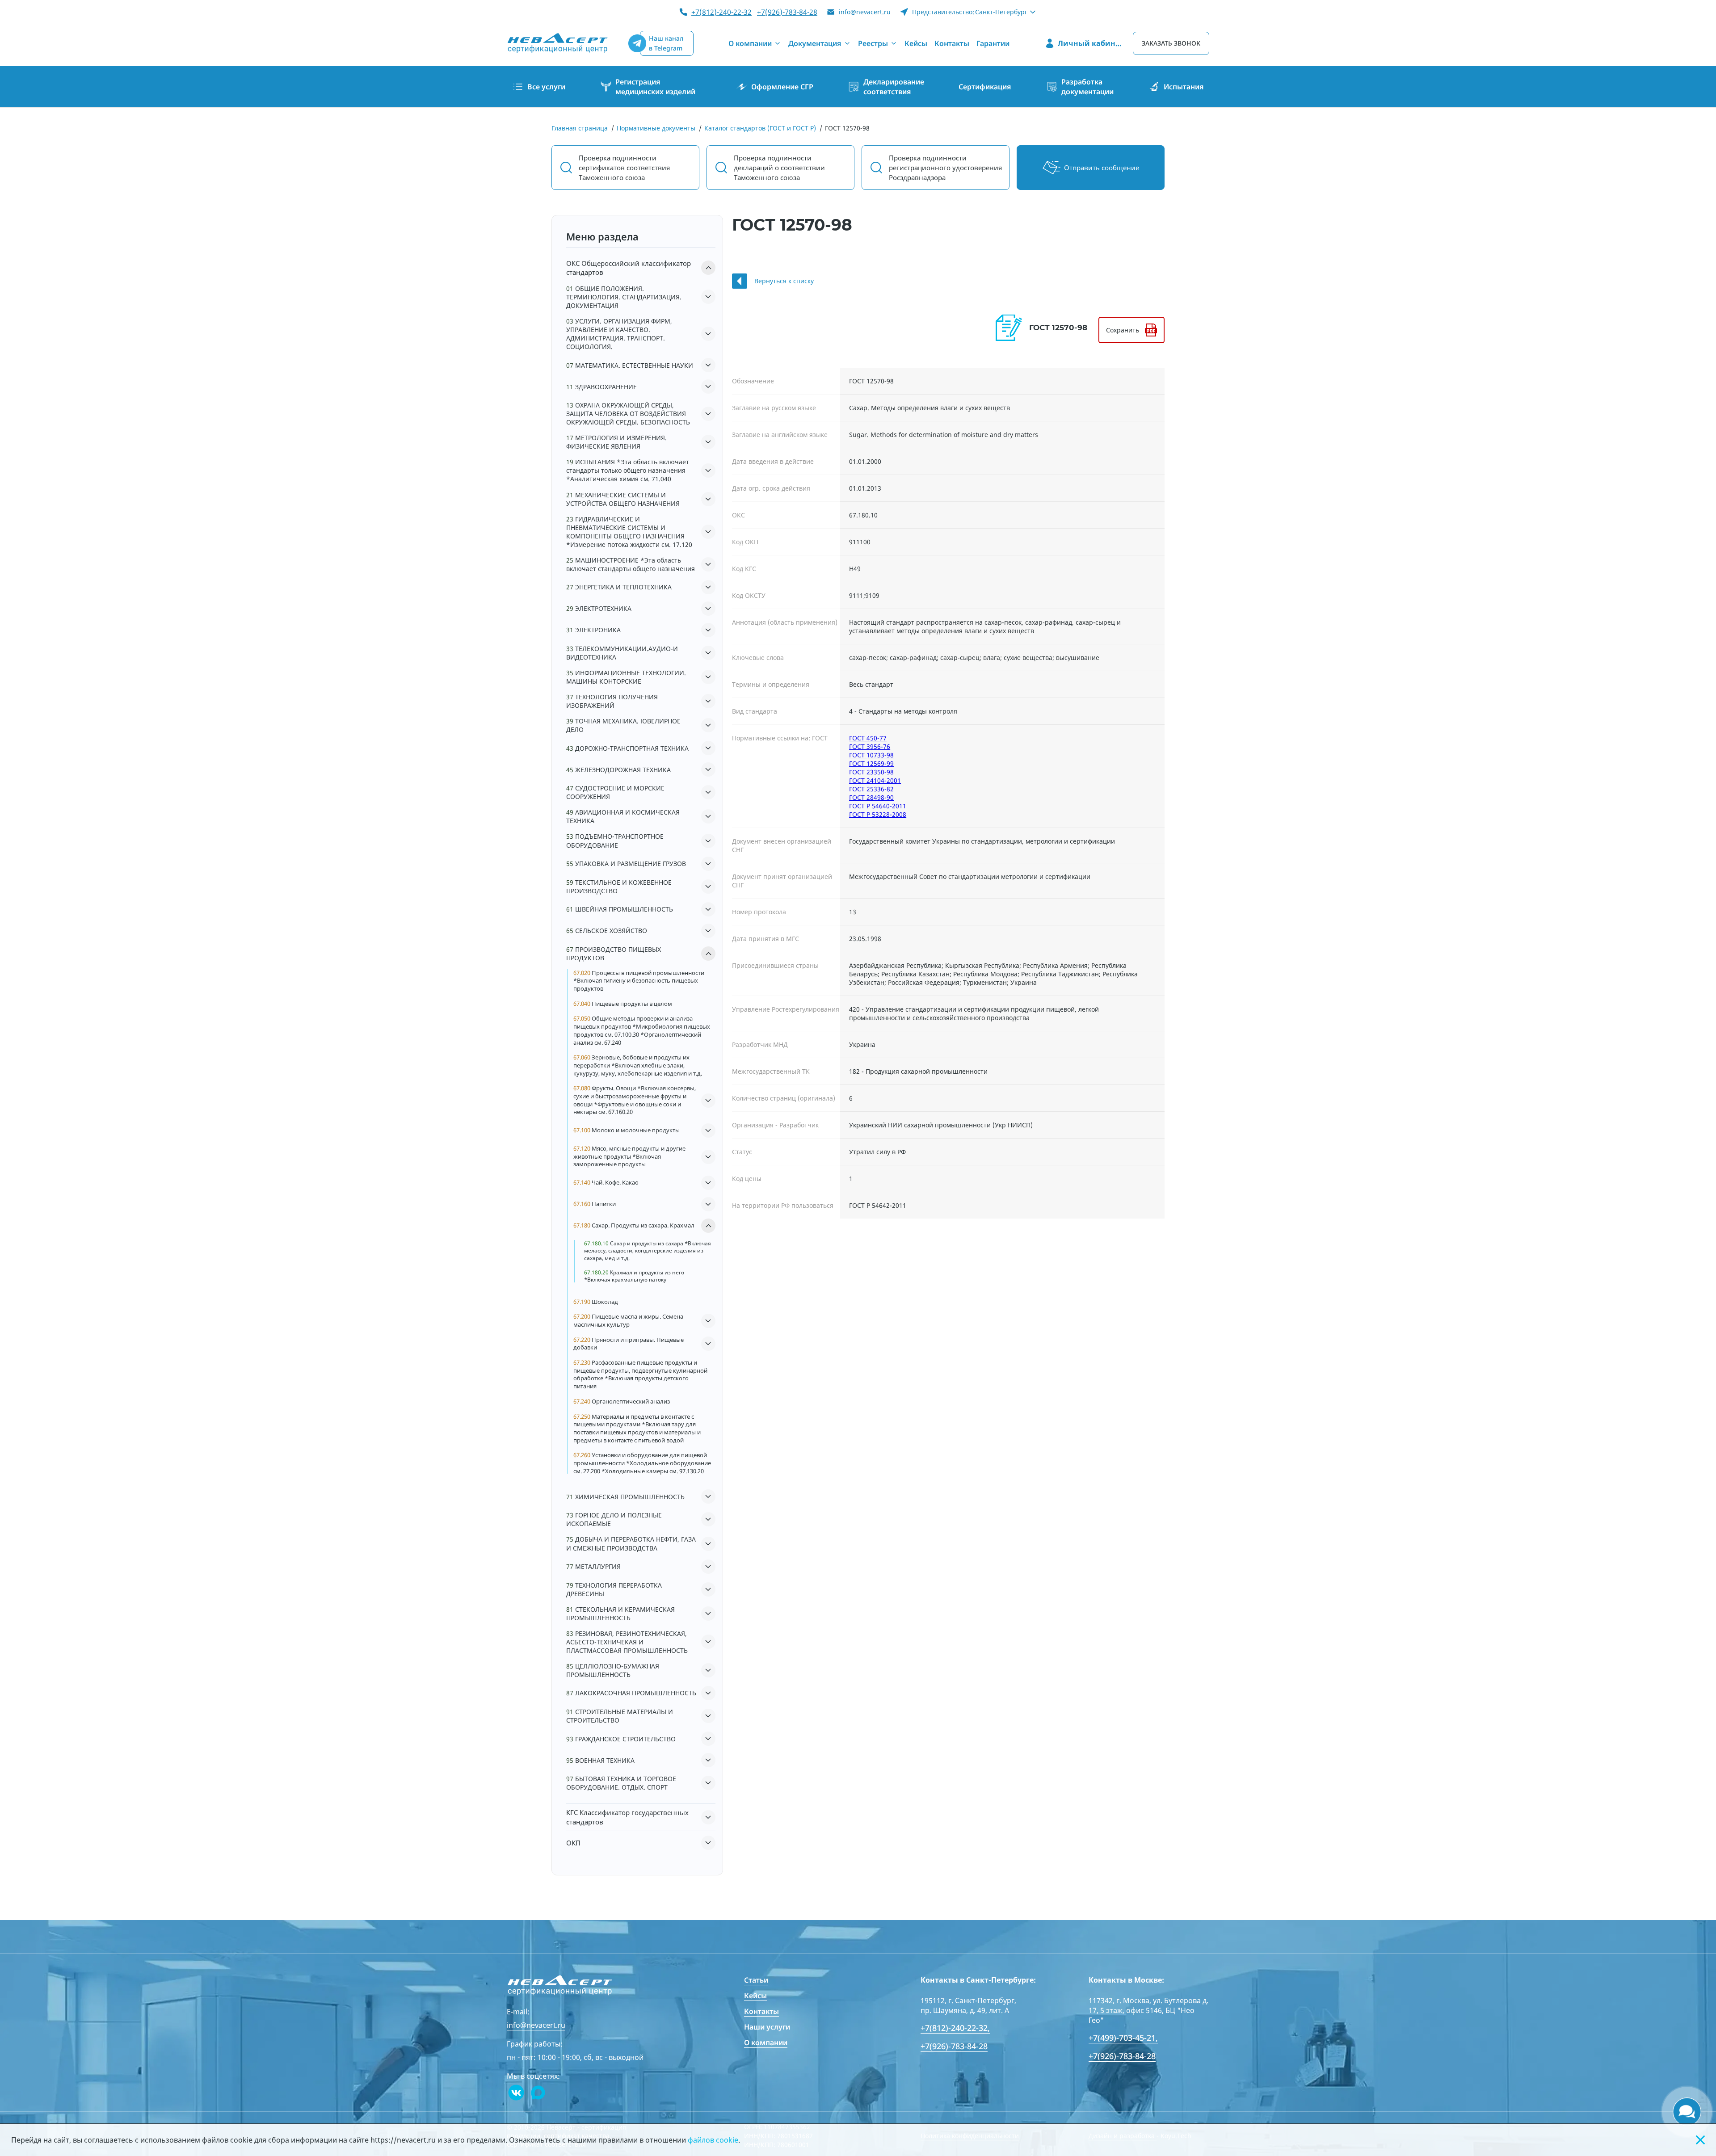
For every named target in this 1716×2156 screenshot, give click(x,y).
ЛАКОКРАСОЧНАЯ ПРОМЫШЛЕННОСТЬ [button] (631, 1693)
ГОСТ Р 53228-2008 (878, 814)
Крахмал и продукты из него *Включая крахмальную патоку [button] (634, 1276)
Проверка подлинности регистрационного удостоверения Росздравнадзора (945, 168)
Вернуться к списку (784, 281)
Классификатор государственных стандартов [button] (627, 1817)
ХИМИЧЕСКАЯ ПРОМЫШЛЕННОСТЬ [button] (625, 1497)
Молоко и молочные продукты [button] (627, 1130)
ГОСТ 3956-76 (870, 746)
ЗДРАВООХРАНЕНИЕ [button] (601, 387)
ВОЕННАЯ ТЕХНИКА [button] (600, 1760)
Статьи (756, 1980)
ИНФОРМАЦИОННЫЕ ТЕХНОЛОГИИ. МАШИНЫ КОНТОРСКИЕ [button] (626, 677)
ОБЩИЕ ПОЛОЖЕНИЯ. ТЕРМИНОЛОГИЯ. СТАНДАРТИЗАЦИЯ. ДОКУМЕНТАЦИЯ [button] (624, 297)
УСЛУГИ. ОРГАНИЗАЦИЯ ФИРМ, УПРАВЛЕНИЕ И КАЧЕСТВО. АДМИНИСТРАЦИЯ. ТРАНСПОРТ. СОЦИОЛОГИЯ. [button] (619, 334)
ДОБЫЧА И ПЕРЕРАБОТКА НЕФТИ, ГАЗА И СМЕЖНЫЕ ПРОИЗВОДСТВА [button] (631, 1543)
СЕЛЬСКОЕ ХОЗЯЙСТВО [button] (607, 931)
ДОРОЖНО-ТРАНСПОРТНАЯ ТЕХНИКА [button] (627, 748)
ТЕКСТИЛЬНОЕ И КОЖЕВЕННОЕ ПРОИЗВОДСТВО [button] (619, 887)
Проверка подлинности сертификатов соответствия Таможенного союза (624, 168)
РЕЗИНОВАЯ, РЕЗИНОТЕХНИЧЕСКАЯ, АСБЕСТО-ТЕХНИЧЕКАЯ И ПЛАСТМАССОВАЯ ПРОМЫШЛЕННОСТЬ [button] (627, 1642)
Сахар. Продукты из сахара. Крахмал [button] (634, 1225)
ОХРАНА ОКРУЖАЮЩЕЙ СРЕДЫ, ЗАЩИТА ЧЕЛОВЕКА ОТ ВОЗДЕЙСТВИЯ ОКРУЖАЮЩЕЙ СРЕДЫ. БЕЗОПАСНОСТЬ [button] (628, 414)
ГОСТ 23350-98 (871, 772)
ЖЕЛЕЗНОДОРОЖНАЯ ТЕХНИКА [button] (618, 770)
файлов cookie (713, 2140)
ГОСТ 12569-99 (871, 763)
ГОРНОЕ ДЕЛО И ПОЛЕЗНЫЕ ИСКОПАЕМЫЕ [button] (614, 1519)
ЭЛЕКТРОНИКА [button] (593, 630)
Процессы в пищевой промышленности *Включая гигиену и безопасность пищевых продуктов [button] (639, 981)
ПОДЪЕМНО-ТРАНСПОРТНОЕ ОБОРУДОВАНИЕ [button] (615, 841)
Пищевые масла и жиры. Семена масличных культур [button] (628, 1321)
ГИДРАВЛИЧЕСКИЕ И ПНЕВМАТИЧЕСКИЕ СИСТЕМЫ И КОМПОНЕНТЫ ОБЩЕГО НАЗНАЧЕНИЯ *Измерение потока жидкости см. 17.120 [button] (629, 532)
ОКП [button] (573, 1843)
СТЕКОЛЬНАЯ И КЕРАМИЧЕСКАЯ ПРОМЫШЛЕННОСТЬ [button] (620, 1614)
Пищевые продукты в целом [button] (623, 1004)
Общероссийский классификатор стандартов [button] (629, 268)
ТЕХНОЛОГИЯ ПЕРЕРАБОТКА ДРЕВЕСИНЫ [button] (614, 1589)
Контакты (761, 2011)
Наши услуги (767, 2027)
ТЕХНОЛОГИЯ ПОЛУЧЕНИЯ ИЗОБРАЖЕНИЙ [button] (612, 701)
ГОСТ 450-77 (868, 738)
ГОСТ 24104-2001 (875, 780)
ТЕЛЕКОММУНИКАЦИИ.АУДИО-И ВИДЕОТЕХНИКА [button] (622, 653)
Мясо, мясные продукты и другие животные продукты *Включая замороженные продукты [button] (629, 1156)
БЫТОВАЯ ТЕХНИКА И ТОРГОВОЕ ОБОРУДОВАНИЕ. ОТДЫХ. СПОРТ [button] (621, 1783)
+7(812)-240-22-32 (721, 12)
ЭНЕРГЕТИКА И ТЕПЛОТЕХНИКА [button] (619, 587)
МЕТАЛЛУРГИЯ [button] (593, 1566)
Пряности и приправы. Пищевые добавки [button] (629, 1344)
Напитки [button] (595, 1204)
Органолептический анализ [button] (622, 1402)
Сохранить (1123, 330)
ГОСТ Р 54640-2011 (878, 806)
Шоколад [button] (596, 1302)
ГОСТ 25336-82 (871, 789)
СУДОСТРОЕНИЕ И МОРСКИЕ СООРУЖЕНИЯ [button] (615, 792)
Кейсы (755, 1996)
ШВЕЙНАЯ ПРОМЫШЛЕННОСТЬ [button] (620, 909)
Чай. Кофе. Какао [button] (606, 1183)
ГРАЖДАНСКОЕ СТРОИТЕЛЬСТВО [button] (621, 1739)
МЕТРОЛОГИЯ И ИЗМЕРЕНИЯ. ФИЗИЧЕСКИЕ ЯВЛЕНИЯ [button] (616, 442)
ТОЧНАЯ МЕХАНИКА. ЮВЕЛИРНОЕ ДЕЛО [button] (623, 725)
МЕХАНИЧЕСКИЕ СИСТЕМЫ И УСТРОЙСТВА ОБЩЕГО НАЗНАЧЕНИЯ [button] (623, 499)
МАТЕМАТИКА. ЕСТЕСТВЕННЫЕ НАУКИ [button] (630, 365)
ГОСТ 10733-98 (871, 755)
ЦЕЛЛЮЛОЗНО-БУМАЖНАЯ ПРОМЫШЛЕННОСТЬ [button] (613, 1670)
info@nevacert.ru (865, 12)
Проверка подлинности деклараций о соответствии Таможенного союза (779, 168)
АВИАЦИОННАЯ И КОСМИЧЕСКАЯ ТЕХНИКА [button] (623, 816)
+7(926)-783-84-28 (787, 12)
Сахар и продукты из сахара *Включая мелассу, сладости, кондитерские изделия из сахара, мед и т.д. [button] (648, 1251)
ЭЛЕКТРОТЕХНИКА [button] (599, 608)
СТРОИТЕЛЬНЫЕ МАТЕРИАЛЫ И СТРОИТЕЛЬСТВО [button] (620, 1716)
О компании (766, 2043)
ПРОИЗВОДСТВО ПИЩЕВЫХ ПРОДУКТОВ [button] (614, 954)
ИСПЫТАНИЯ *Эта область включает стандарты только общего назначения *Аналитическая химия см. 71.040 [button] (628, 470)
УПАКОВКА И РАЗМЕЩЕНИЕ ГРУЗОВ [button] (626, 864)
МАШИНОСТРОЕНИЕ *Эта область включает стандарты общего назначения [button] (631, 564)
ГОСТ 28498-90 (871, 797)
